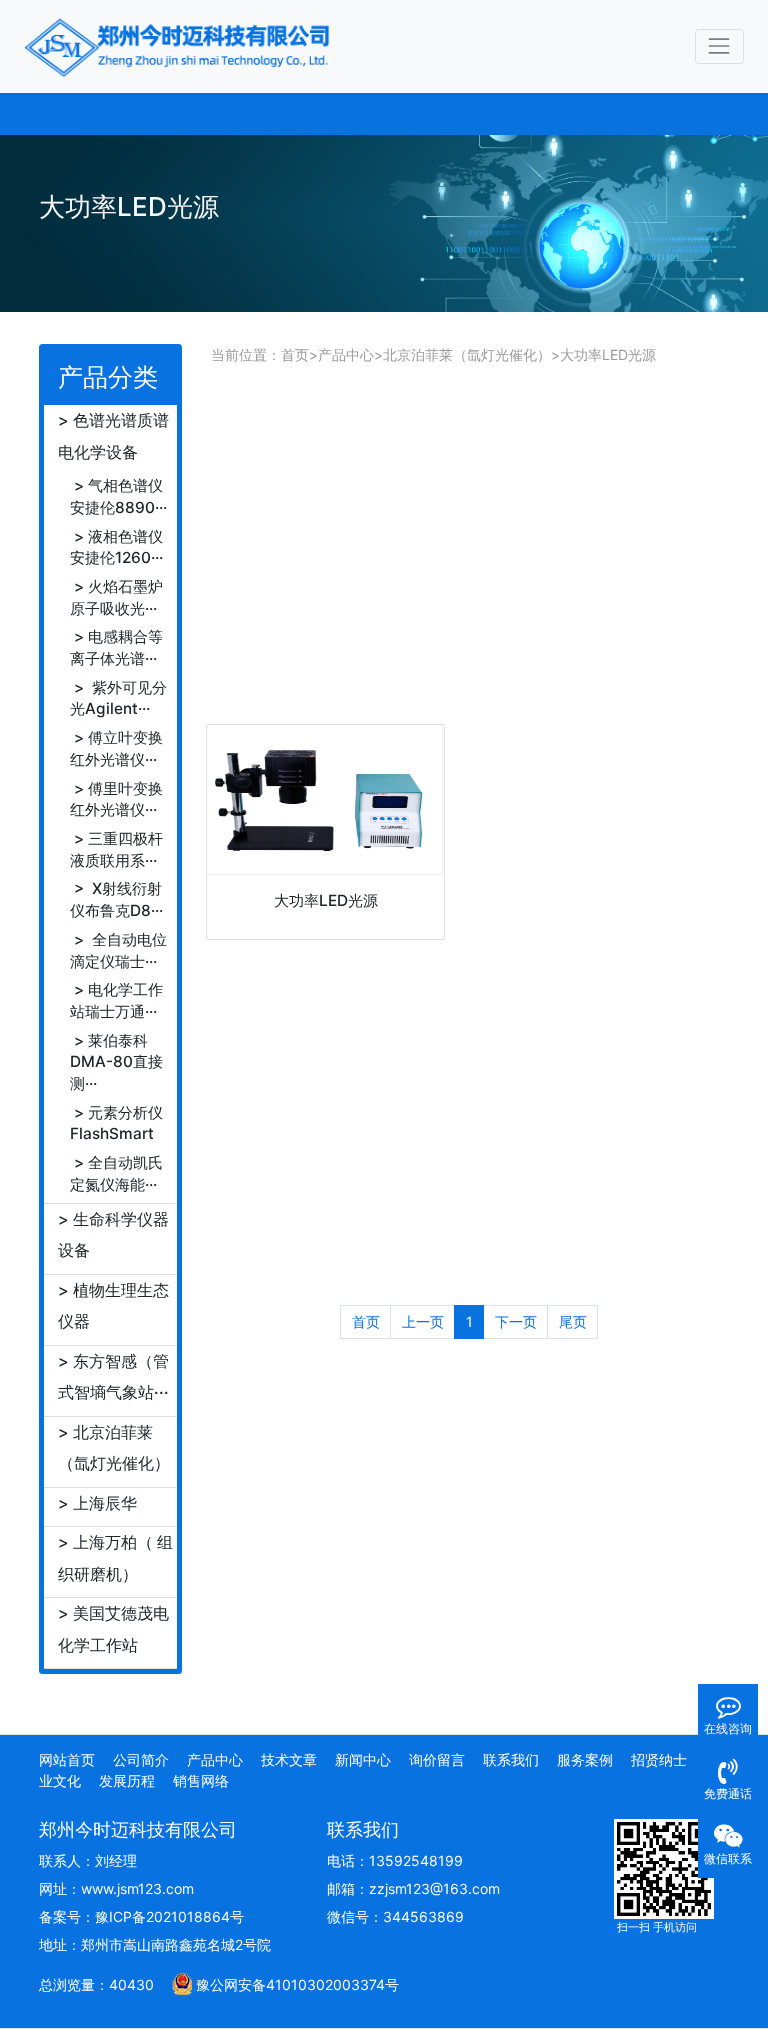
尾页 (573, 1321)
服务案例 (585, 1759)
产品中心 (346, 354)
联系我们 (511, 1759)
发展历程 (127, 1780)
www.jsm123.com (137, 1888)
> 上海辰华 (97, 1503)
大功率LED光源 (608, 354)
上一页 (423, 1321)
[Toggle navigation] (719, 46)
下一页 (516, 1321)
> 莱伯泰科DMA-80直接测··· (116, 1062)
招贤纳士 (659, 1759)
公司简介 (141, 1759)
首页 (295, 354)
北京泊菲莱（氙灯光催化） (467, 354)
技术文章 (289, 1759)
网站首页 (67, 1759)
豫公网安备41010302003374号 (297, 1984)
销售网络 (201, 1780)
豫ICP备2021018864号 (169, 1916)
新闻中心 (363, 1759)
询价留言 (437, 1759)
